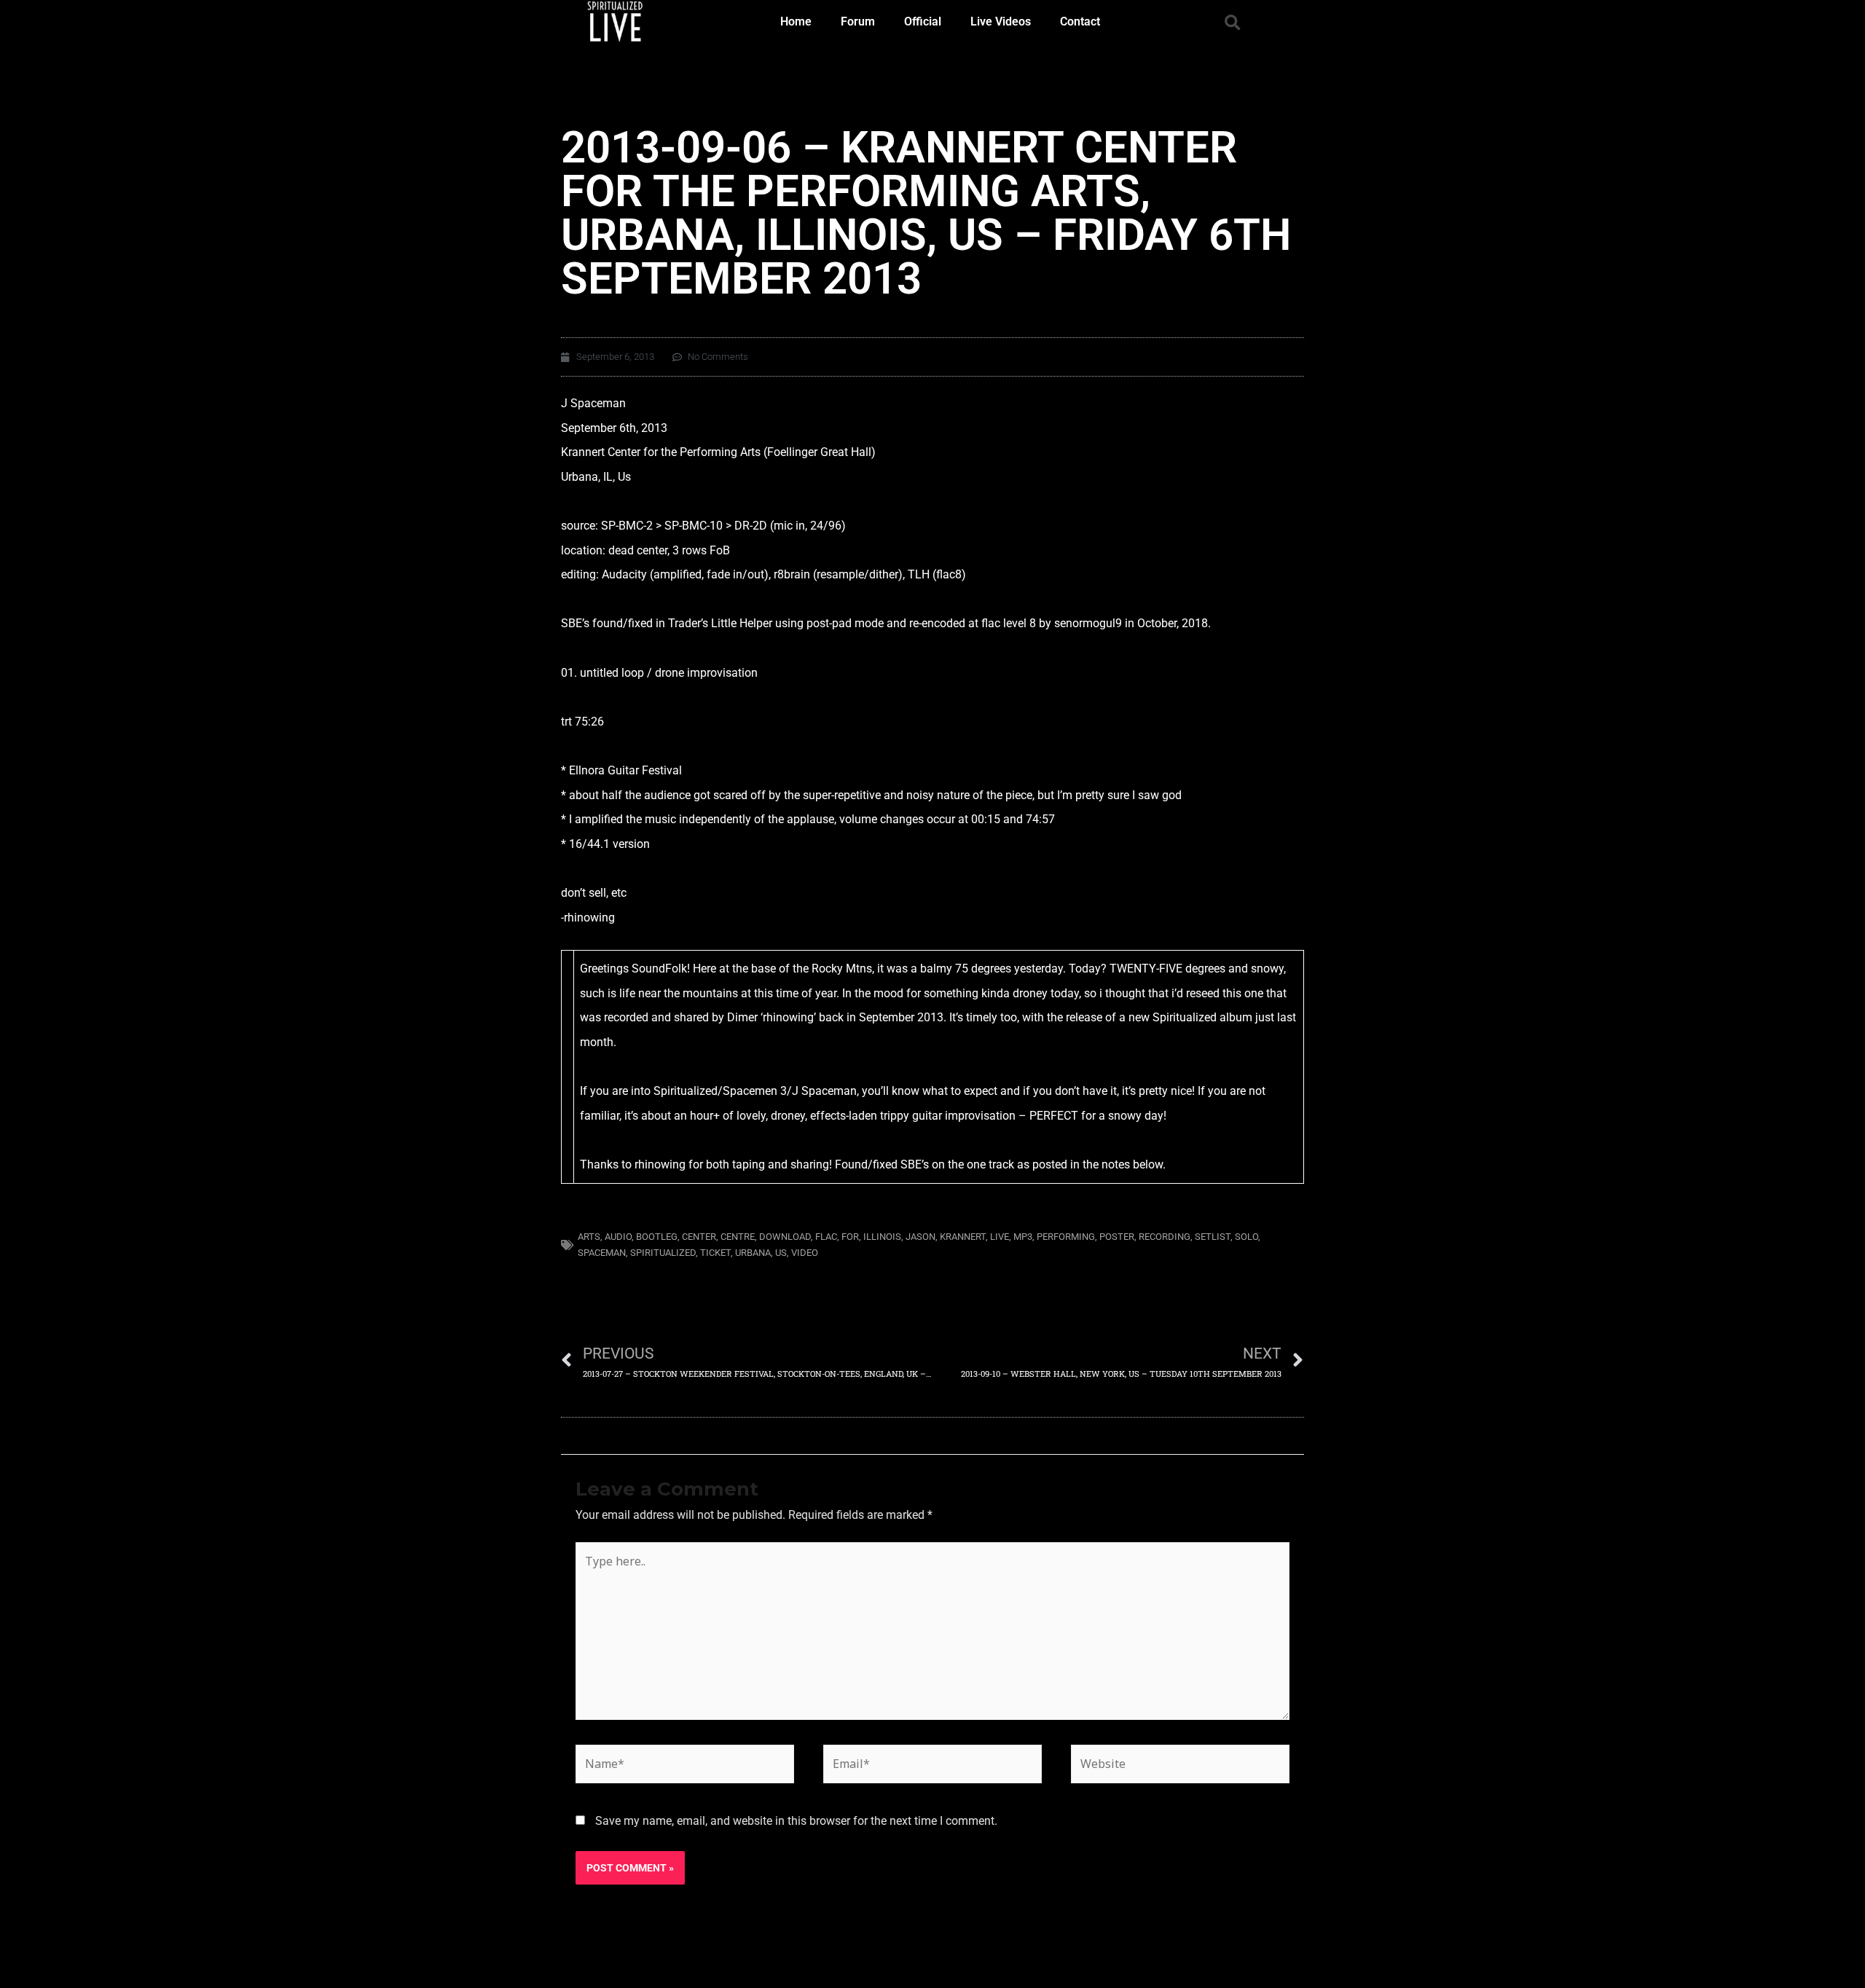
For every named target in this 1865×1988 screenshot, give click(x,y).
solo (1246, 1237)
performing (1066, 1237)
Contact (1080, 21)
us (781, 1253)
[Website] (1180, 1767)
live (1000, 1237)
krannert (963, 1237)
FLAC (826, 1237)
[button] (1232, 23)
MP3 (1023, 1237)
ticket (715, 1253)
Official (923, 21)
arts (589, 1237)
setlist (1213, 1237)
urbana (753, 1253)
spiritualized (663, 1253)
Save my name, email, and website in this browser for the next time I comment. (796, 1821)
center (699, 1237)
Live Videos (1001, 21)
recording (1165, 1237)
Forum (858, 21)
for (850, 1237)
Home (796, 21)
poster (1117, 1237)
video (805, 1253)
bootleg (657, 1237)
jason (920, 1237)
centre (738, 1237)
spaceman (602, 1253)
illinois (882, 1237)
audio (618, 1237)
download (785, 1237)
